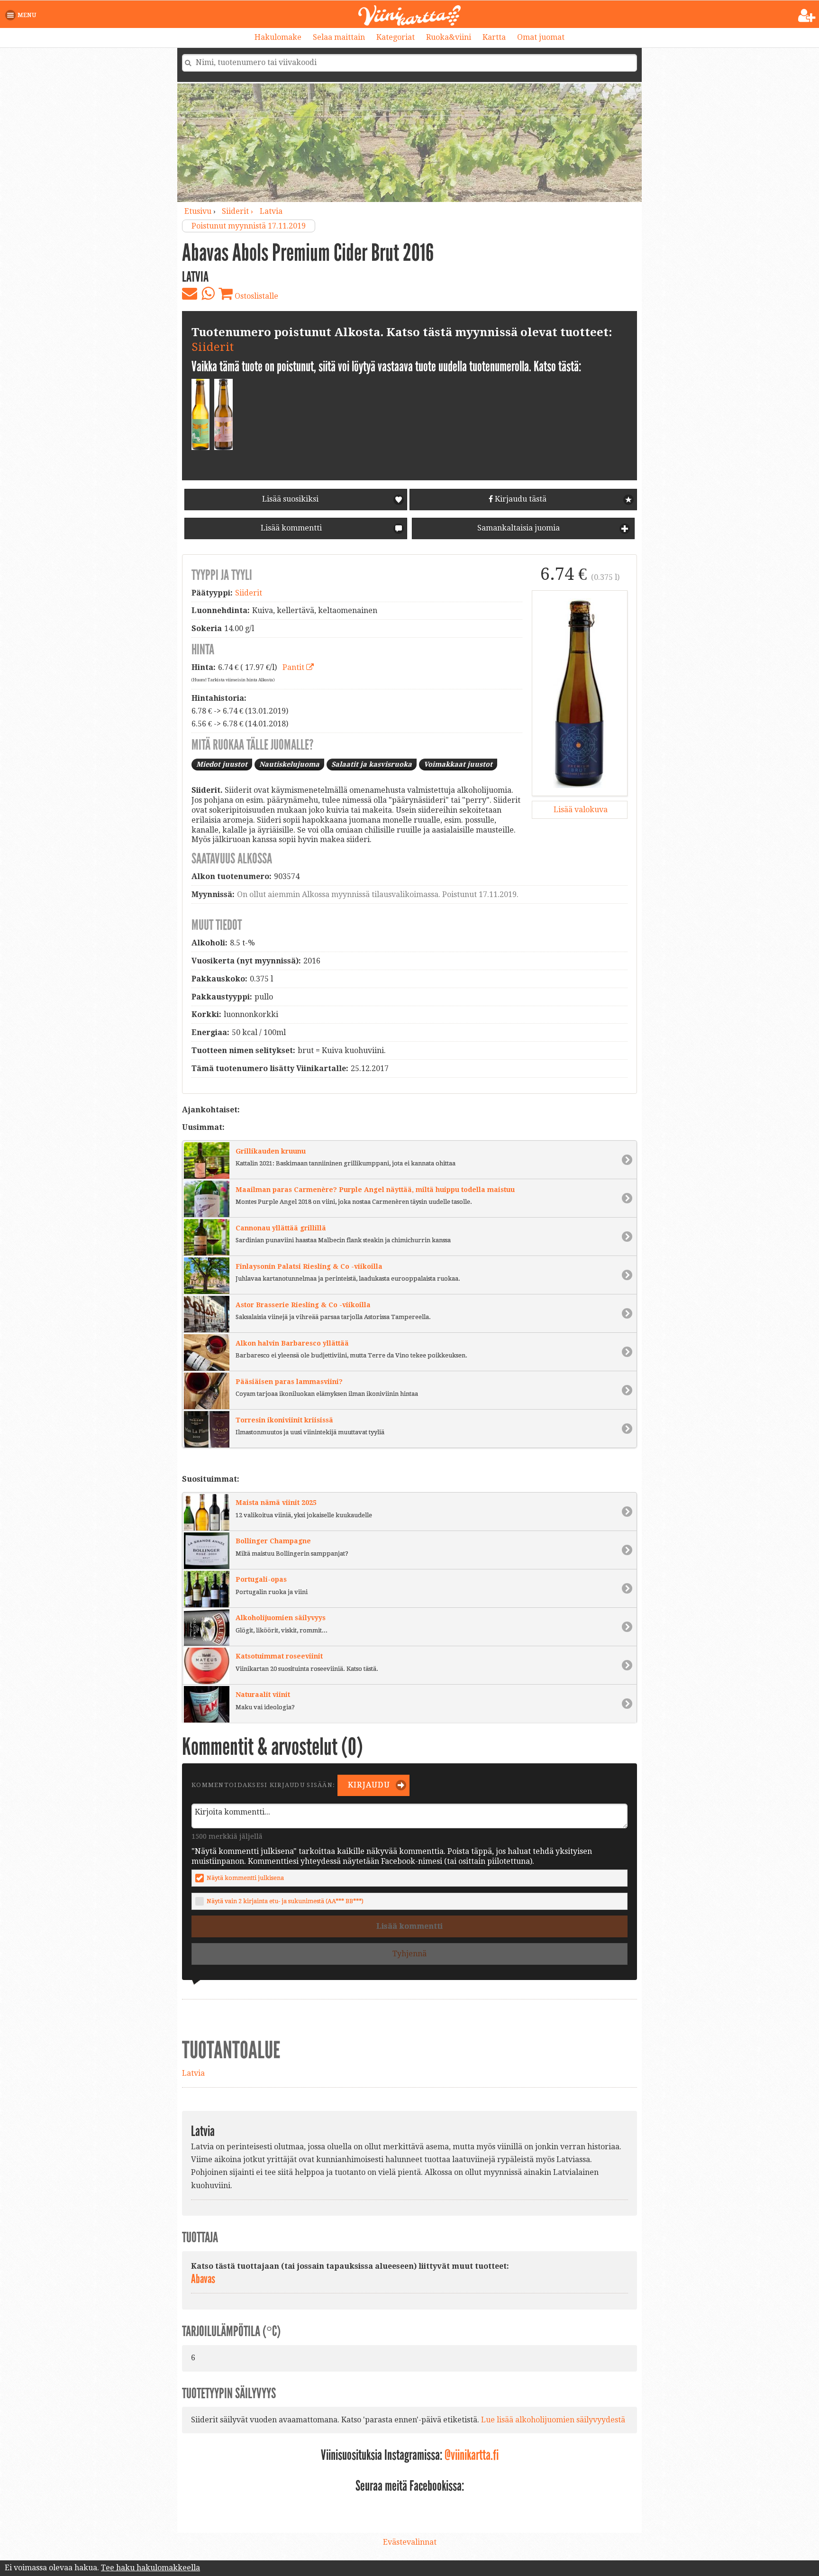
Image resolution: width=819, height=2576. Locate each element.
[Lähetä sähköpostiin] (190, 293)
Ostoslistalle (255, 296)
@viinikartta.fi (472, 2455)
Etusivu (198, 211)
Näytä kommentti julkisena (245, 1878)
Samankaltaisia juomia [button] (518, 528)
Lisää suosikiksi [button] (290, 499)
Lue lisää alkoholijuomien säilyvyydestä (553, 2420)
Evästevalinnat (410, 2542)
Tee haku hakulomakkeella (150, 2568)
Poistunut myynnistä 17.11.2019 (249, 226)
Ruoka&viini (449, 37)
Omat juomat (541, 37)
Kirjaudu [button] (368, 1785)
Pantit (294, 667)
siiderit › (238, 211)
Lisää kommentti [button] (290, 528)
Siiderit (213, 347)
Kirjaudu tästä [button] (520, 499)
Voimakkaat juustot (458, 764)
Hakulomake (278, 37)
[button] (23, 15)
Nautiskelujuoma (289, 764)
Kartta (494, 37)
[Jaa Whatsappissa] (208, 293)
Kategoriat (396, 37)
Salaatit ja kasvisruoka (372, 764)
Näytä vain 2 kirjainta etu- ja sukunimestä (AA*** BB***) (285, 1901)
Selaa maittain (339, 37)
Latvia (271, 211)
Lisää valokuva (580, 810)
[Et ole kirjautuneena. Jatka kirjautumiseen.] (807, 16)
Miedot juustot (222, 764)
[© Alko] (580, 693)
